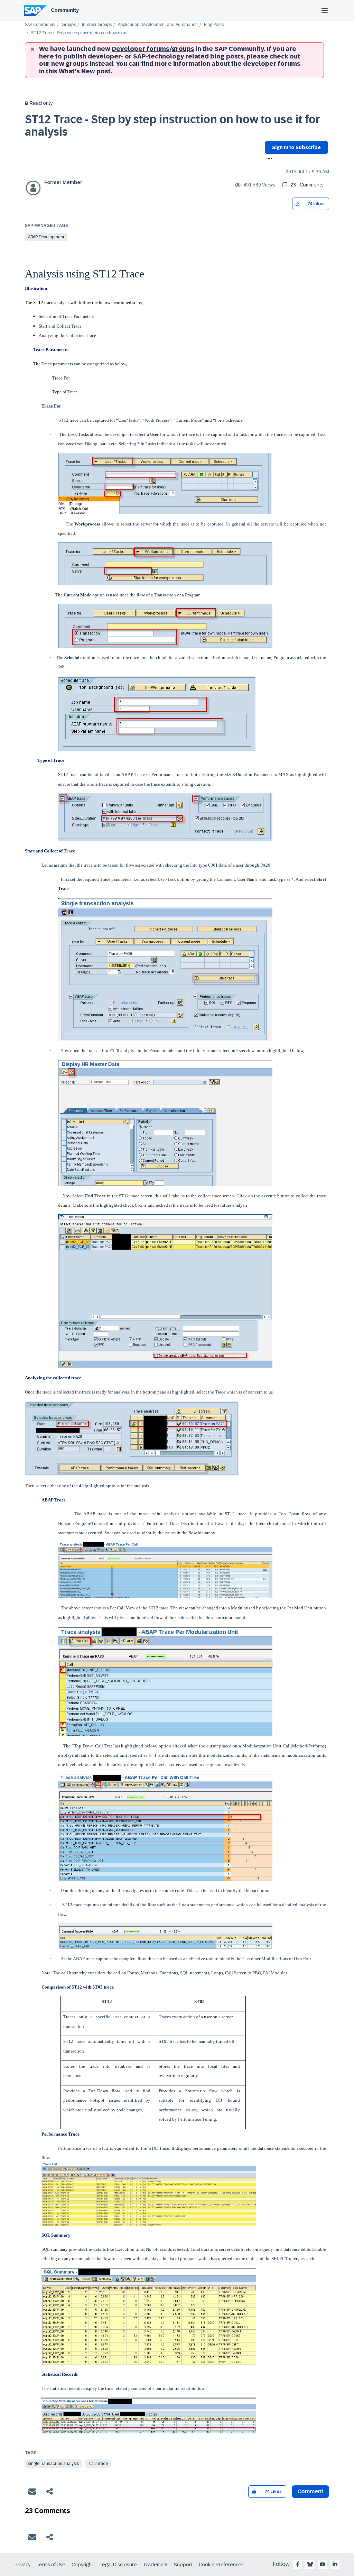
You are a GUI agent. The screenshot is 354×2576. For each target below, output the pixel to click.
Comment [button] (310, 2491)
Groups (69, 25)
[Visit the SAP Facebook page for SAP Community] (298, 2564)
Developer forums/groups (153, 49)
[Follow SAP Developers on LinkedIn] (335, 2564)
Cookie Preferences (221, 2565)
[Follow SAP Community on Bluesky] (310, 2564)
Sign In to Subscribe (296, 147)
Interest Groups (97, 25)
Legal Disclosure (118, 2565)
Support (183, 2565)
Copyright (82, 2565)
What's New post (85, 71)
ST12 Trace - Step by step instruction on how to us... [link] (80, 33)
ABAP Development (46, 237)
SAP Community (40, 25)
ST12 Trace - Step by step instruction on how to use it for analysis (173, 125)
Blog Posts (214, 25)
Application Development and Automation (158, 25)
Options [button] (268, 159)
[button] (298, 204)
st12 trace (98, 2464)
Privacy (22, 2565)
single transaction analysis (53, 2464)
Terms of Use (51, 2565)
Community (65, 10)
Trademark (155, 2565)
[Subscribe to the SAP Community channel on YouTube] (323, 2564)
